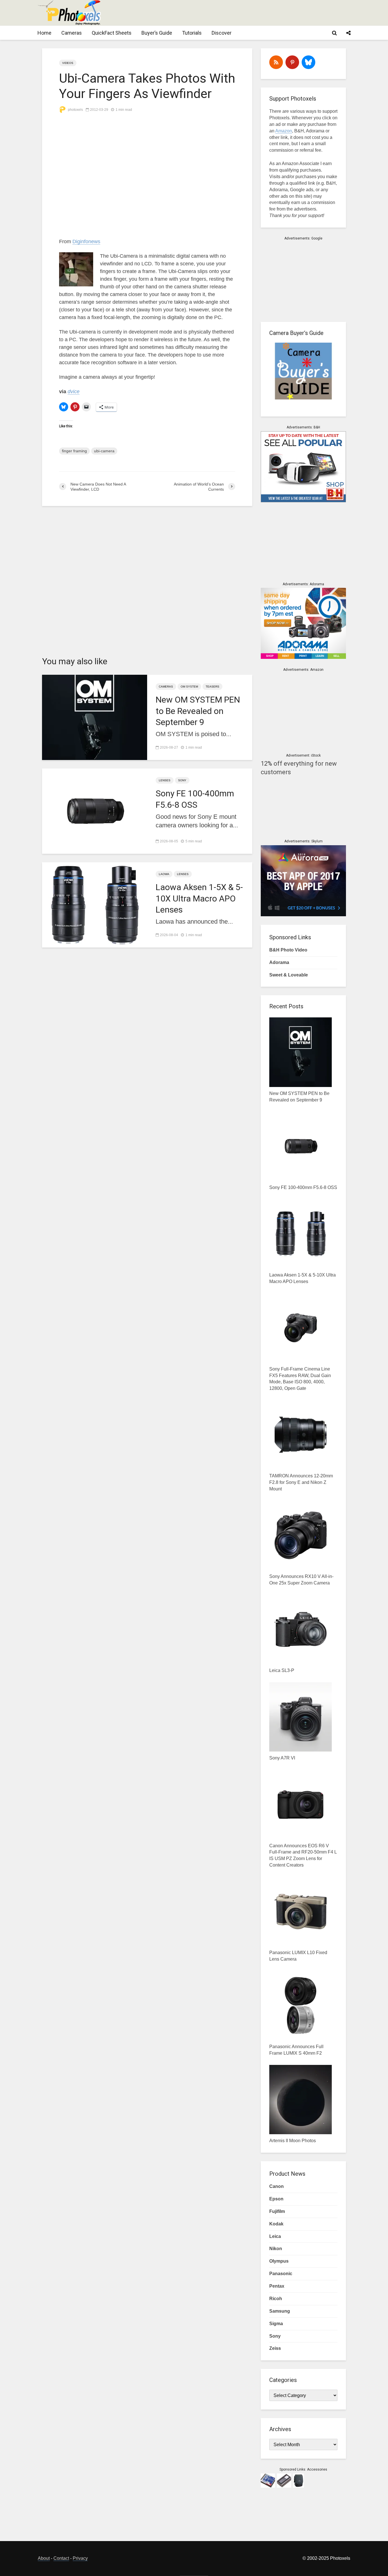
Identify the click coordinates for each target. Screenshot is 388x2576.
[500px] (308, 62)
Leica (275, 2236)
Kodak (276, 2224)
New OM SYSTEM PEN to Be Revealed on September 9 (198, 711)
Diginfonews (86, 241)
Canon (277, 2186)
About (44, 2558)
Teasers (212, 687)
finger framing (74, 451)
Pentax (277, 2286)
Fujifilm (277, 2211)
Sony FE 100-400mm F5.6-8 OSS (195, 799)
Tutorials (192, 33)
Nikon (276, 2249)
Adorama (279, 962)
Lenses (165, 780)
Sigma (276, 2324)
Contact (61, 2558)
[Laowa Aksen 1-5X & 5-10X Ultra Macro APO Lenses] (95, 904)
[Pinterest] (292, 62)
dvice (74, 391)
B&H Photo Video (288, 950)
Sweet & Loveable (289, 975)
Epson (276, 2199)
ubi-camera (104, 451)
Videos (68, 63)
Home (44, 33)
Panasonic (281, 2274)
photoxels (75, 110)
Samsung (280, 2311)
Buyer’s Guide (157, 33)
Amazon (284, 131)
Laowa (164, 874)
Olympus (279, 2261)
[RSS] (276, 62)
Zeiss (275, 2348)
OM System (189, 687)
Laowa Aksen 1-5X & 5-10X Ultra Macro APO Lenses (199, 898)
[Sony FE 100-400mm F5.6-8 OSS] (95, 811)
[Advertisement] (247, 13)
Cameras (72, 33)
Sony (182, 780)
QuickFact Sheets (112, 33)
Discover (222, 33)
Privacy (80, 2558)
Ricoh (276, 2299)
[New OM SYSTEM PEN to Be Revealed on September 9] (95, 717)
